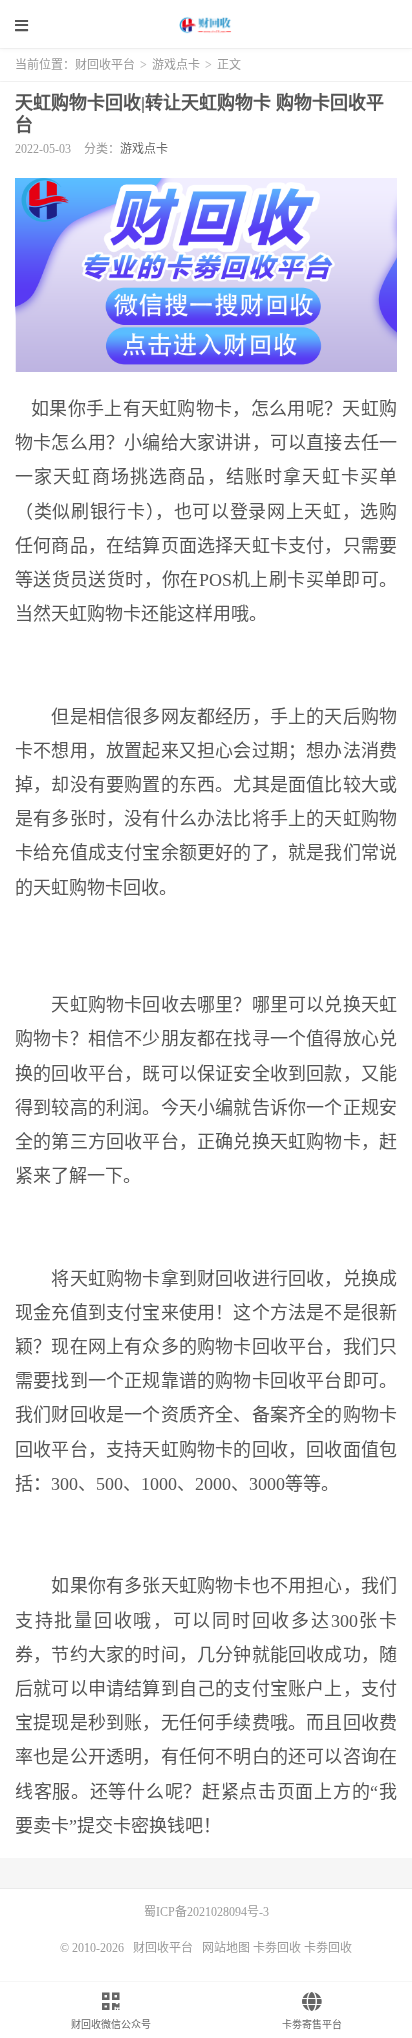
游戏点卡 (176, 65)
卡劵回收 (277, 1948)
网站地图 (226, 1948)
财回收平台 (206, 25)
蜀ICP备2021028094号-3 (206, 1912)
